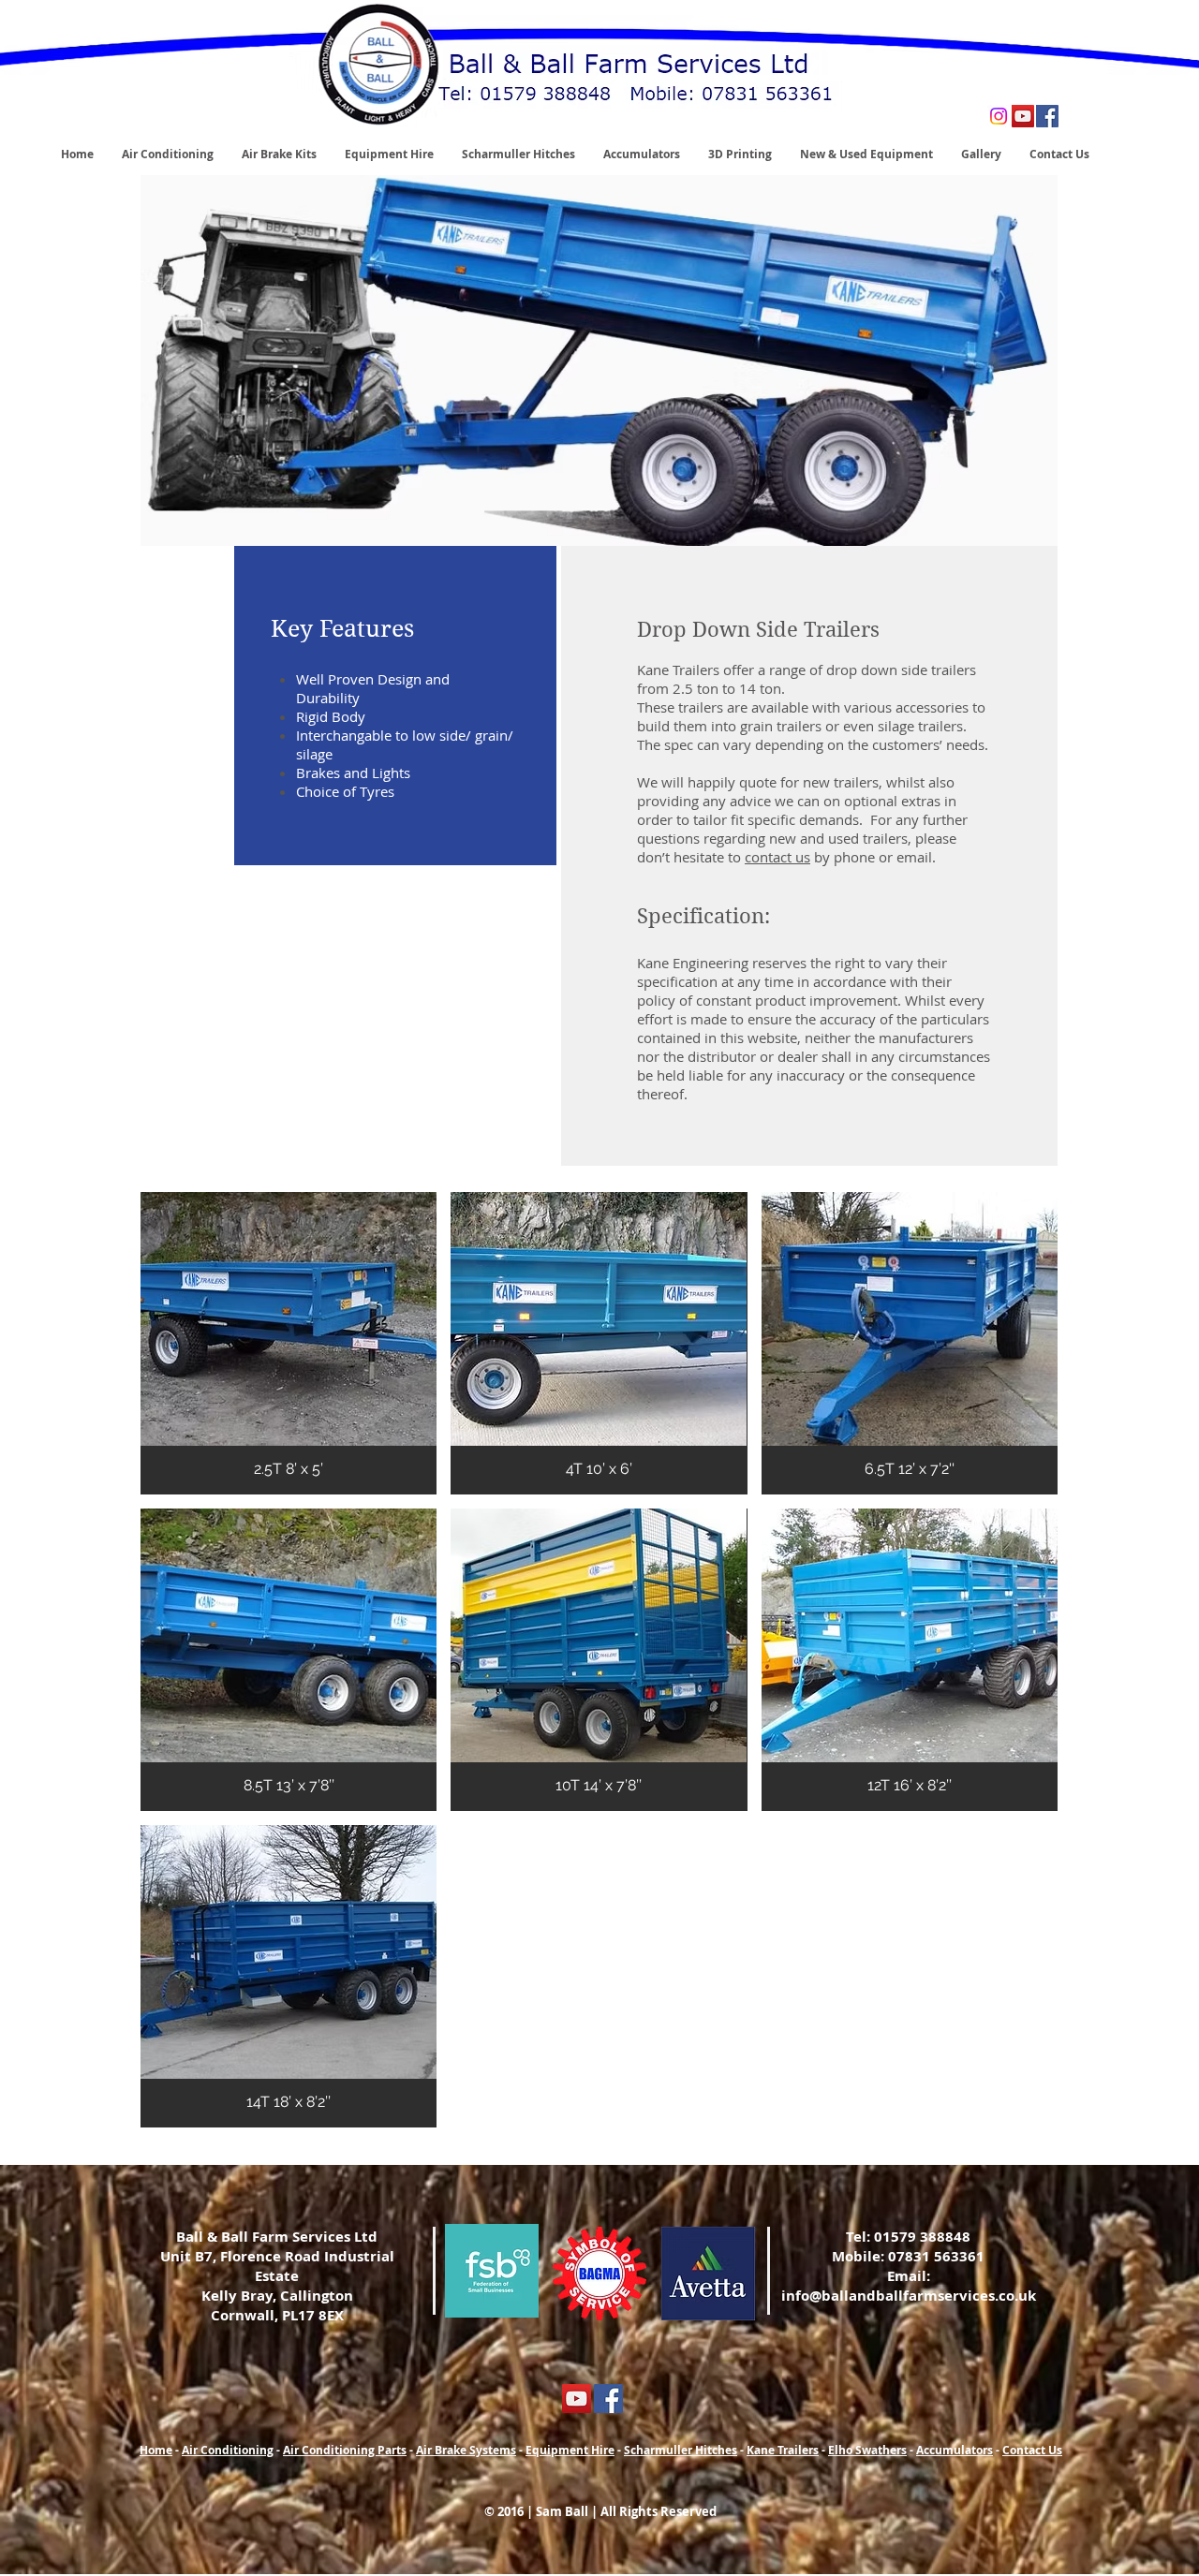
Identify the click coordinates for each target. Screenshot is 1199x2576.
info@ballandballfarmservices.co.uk (909, 2296)
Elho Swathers (867, 2450)
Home (156, 2450)
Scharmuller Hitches (681, 2450)
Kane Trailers (783, 2450)
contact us (777, 857)
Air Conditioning (228, 2450)
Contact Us (1032, 2450)
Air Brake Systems (466, 2450)
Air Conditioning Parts (345, 2450)
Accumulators (955, 2450)
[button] (289, 1343)
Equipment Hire (570, 2450)
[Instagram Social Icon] (999, 116)
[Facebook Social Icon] (1047, 116)
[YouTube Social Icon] (1023, 116)
